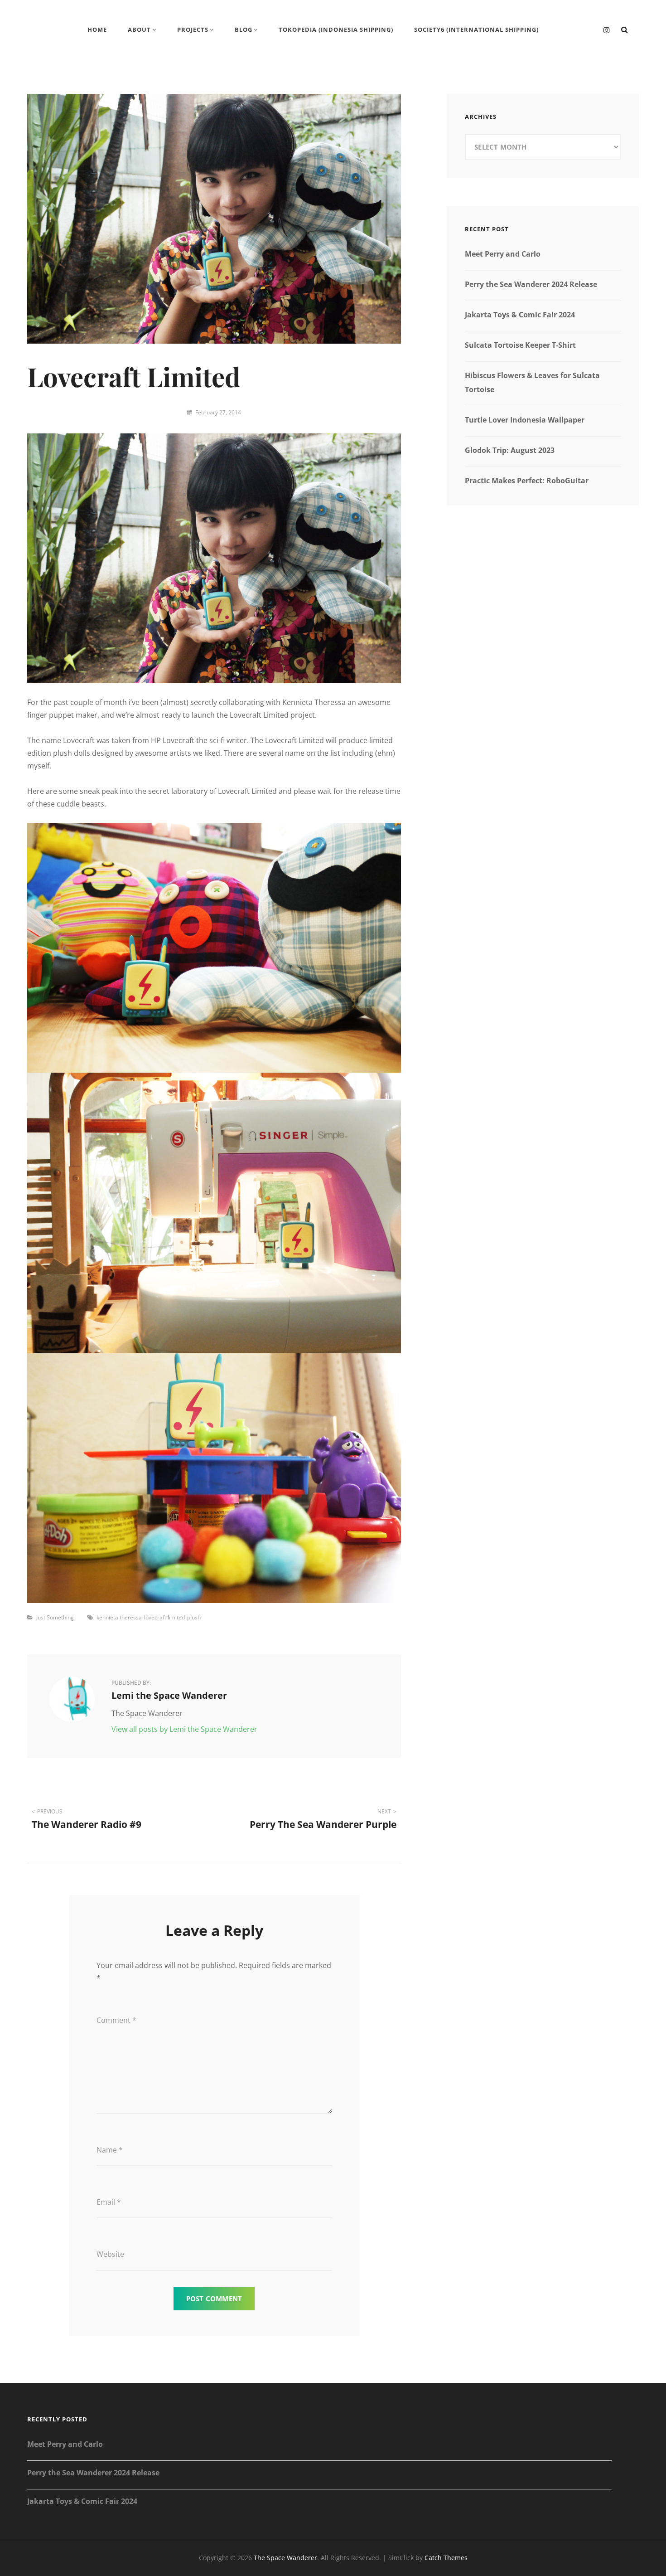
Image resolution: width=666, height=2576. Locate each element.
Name (110, 2150)
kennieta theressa (119, 1617)
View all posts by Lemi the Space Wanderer (184, 1729)
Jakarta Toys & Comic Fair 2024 (520, 315)
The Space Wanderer (285, 2558)
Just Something (55, 1617)
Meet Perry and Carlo (503, 254)
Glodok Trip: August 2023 (510, 450)
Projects (193, 29)
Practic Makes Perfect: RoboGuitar (527, 481)
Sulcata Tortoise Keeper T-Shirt (520, 345)
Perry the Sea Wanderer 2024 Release (531, 284)
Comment (116, 2020)
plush (194, 1617)
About (139, 29)
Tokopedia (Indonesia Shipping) (336, 29)
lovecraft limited (164, 1617)
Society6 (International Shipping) (476, 29)
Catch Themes (446, 2558)
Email (109, 2202)
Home (97, 29)
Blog (244, 29)
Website (110, 2254)
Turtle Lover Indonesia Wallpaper (525, 420)
